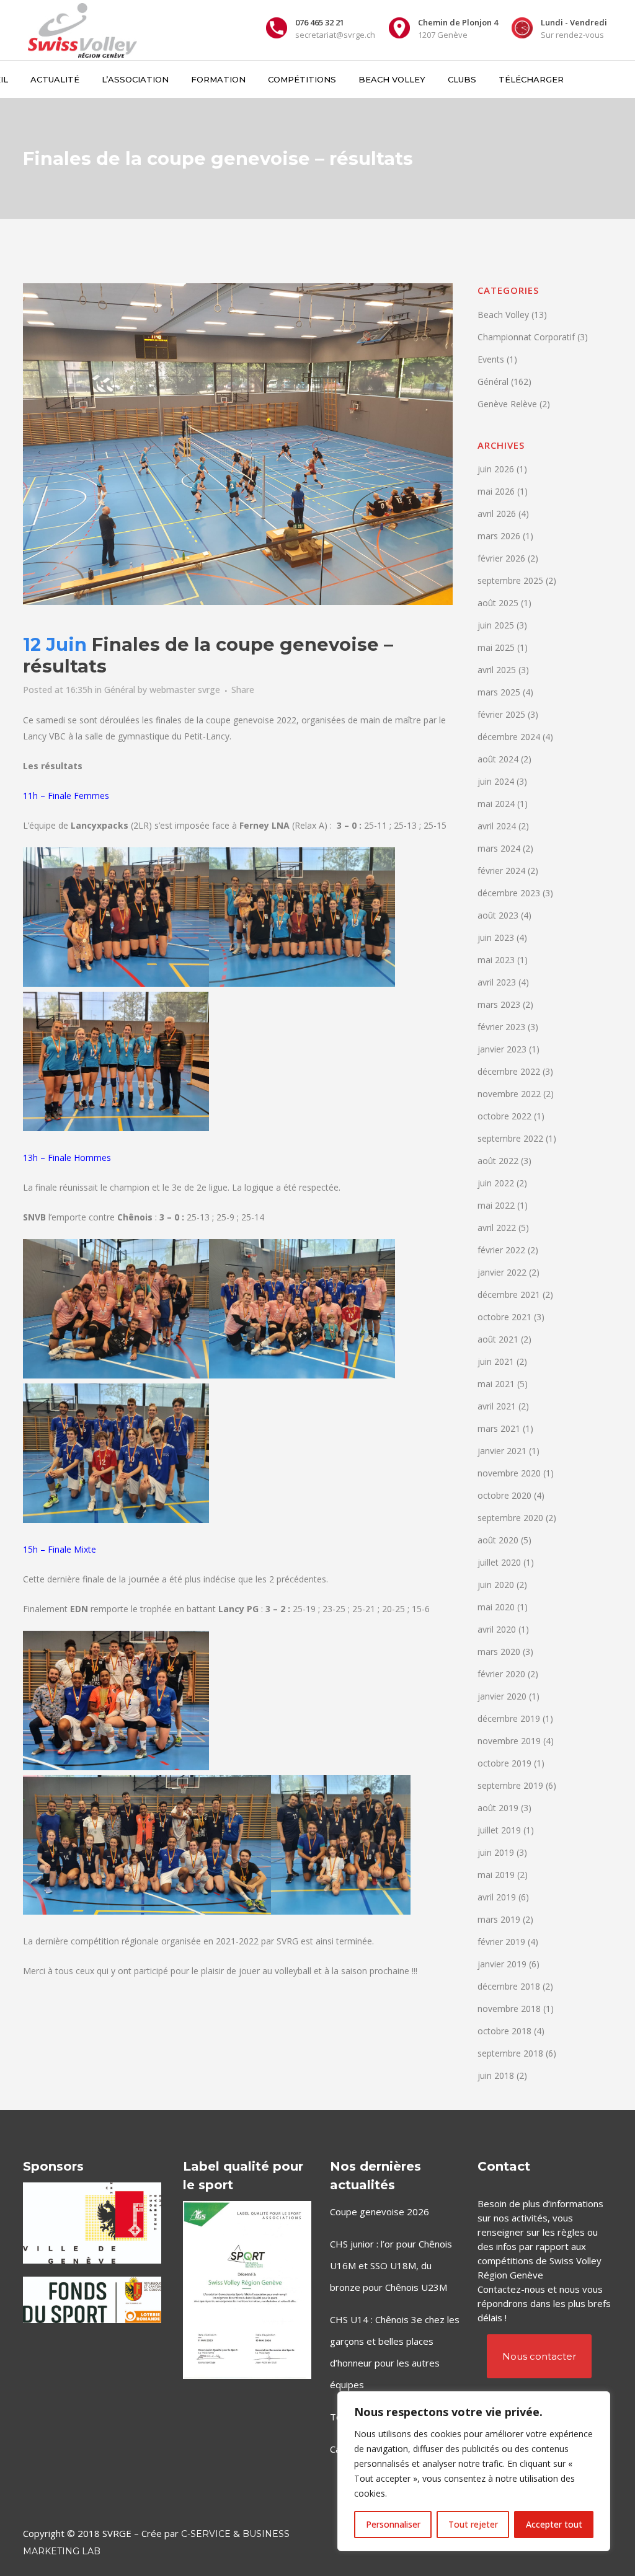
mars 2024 (499, 848)
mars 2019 (499, 1919)
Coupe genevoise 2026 (380, 2212)
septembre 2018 (510, 2053)
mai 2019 (496, 1875)
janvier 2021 (502, 1451)
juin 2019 (496, 1852)
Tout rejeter (473, 2524)
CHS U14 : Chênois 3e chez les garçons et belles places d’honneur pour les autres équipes (395, 2352)
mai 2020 (496, 1607)
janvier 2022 (502, 1272)
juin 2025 (496, 625)
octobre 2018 (504, 2031)
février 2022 (501, 1250)
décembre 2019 (509, 1718)
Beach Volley (503, 315)
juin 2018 (496, 2075)
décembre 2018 (509, 1986)
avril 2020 (497, 1629)
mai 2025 (496, 647)
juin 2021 (496, 1361)
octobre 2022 (504, 1116)
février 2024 (501, 871)
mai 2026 (496, 491)
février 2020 (501, 1674)
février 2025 (501, 714)
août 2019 (498, 1808)
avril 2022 (497, 1228)
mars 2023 (499, 1004)
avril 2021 (497, 1406)
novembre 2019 (509, 1741)
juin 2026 (496, 469)
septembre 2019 (510, 1785)
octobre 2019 (504, 1763)
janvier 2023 (502, 1049)
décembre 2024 (509, 737)
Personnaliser (393, 2524)
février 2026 (501, 558)
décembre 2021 (509, 1295)
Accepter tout (554, 2524)
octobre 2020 (504, 1495)
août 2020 (498, 1540)
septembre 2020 (510, 1518)
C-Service (206, 2534)
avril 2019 (497, 1897)
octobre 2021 (504, 1317)
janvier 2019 (502, 1964)
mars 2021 (499, 1428)
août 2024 (498, 759)
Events (491, 359)
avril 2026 (497, 514)
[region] (474, 2471)
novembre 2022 (509, 1094)
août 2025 (498, 603)
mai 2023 (496, 960)
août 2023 (498, 915)
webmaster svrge (185, 690)
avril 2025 (497, 670)
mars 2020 (499, 1652)
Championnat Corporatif (526, 337)
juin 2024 (496, 781)
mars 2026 (499, 536)
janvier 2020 (502, 1696)
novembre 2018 (509, 2009)
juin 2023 (496, 937)
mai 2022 (496, 1205)
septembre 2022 (510, 1138)
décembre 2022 (509, 1071)
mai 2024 (496, 804)
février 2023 (501, 1027)
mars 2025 (499, 692)
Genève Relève (507, 404)
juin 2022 (496, 1183)
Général (120, 690)
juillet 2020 (499, 1562)
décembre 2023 (509, 893)
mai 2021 (496, 1384)
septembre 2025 (510, 580)
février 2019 (501, 1942)
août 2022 (498, 1161)
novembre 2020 (509, 1473)
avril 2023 (497, 982)
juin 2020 (496, 1585)
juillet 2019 (499, 1830)
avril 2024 (497, 826)
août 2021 (498, 1339)
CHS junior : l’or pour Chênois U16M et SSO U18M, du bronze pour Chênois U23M (391, 2265)
